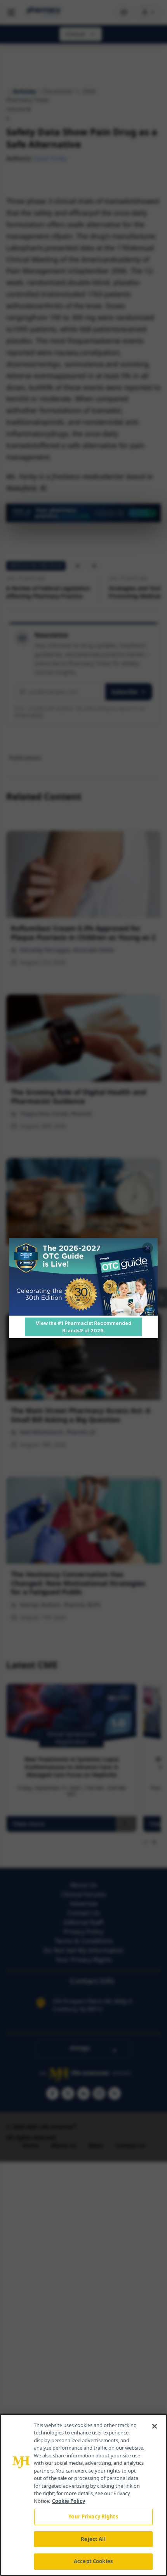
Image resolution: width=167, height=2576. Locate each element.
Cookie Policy (69, 2501)
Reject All (93, 2539)
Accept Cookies (93, 2561)
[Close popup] (148, 1248)
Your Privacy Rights (93, 2516)
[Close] (155, 2426)
